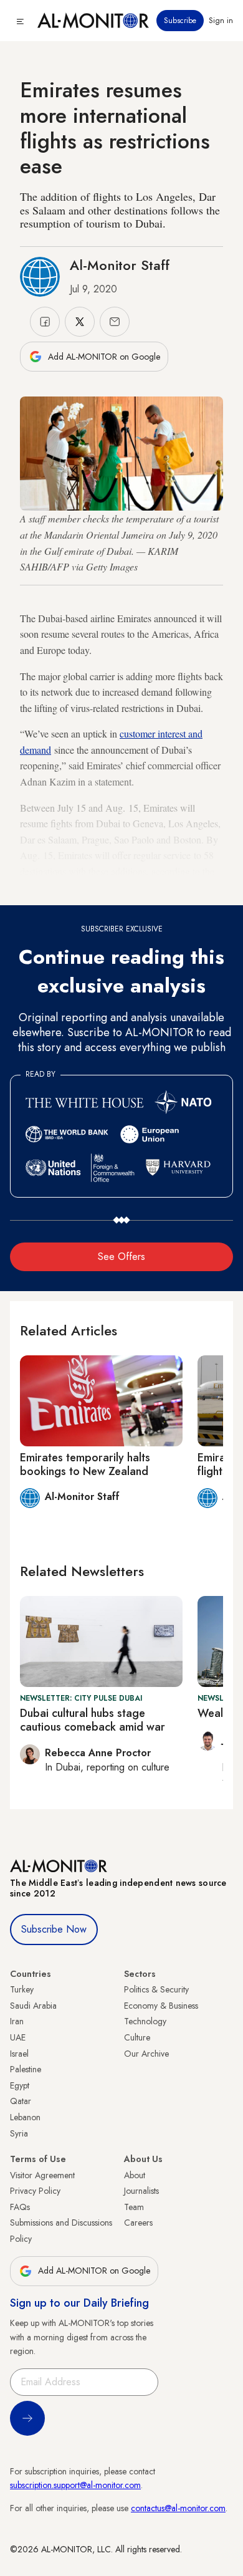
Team (134, 2207)
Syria (19, 2133)
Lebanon (25, 2117)
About (135, 2175)
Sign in (221, 21)
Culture (137, 2037)
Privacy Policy (35, 2191)
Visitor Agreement (42, 2175)
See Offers (121, 1257)
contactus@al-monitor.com (178, 2508)
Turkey (22, 1989)
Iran (17, 2021)
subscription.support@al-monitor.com (75, 2485)
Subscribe (180, 21)
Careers (138, 2223)
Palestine (26, 2069)
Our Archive (146, 2054)
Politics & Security (156, 1989)
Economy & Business (161, 2006)
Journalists (141, 2191)
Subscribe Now (54, 1929)
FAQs (20, 2207)
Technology (145, 2021)
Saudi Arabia (33, 2006)
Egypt (20, 2085)
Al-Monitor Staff (120, 265)
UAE (18, 2037)
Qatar (21, 2101)
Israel (19, 2054)
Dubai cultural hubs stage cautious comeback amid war (93, 1720)
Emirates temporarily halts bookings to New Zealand (85, 1464)
